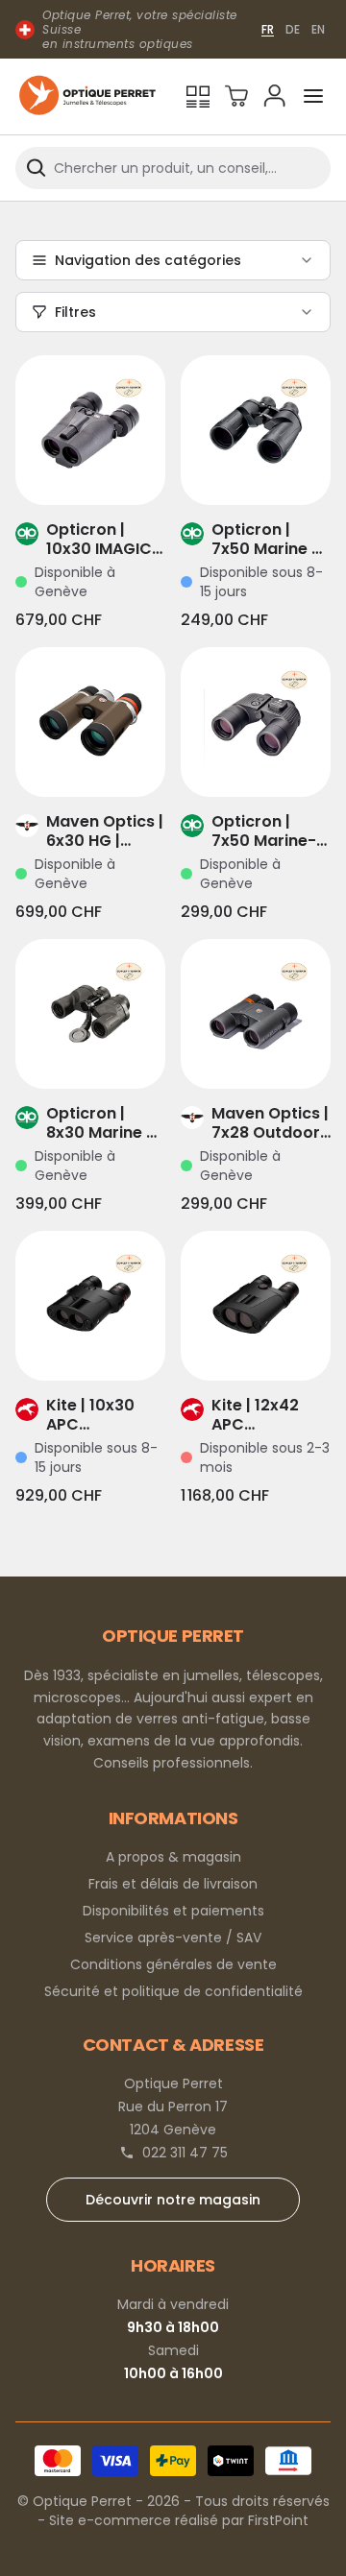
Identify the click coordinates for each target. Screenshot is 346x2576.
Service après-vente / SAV (173, 1938)
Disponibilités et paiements (173, 1911)
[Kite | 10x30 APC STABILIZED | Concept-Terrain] (90, 1306)
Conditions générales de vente (173, 1964)
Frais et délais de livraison (173, 1884)
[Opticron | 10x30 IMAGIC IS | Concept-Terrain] (90, 430)
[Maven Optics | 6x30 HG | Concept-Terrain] (90, 722)
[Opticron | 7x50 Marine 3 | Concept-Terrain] (256, 430)
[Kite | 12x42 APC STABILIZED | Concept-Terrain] (256, 1306)
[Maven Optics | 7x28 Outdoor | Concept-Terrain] (256, 1014)
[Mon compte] (275, 96)
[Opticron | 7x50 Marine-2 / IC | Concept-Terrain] (256, 722)
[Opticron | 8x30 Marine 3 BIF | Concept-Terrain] (90, 1014)
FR (268, 29)
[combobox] (173, 168)
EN (318, 29)
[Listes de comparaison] (198, 96)
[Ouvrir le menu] (313, 96)
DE (293, 29)
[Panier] (236, 96)
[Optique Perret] (87, 96)
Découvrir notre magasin (173, 2200)
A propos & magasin (173, 1857)
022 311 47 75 (185, 2153)
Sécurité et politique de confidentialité (173, 1991)
